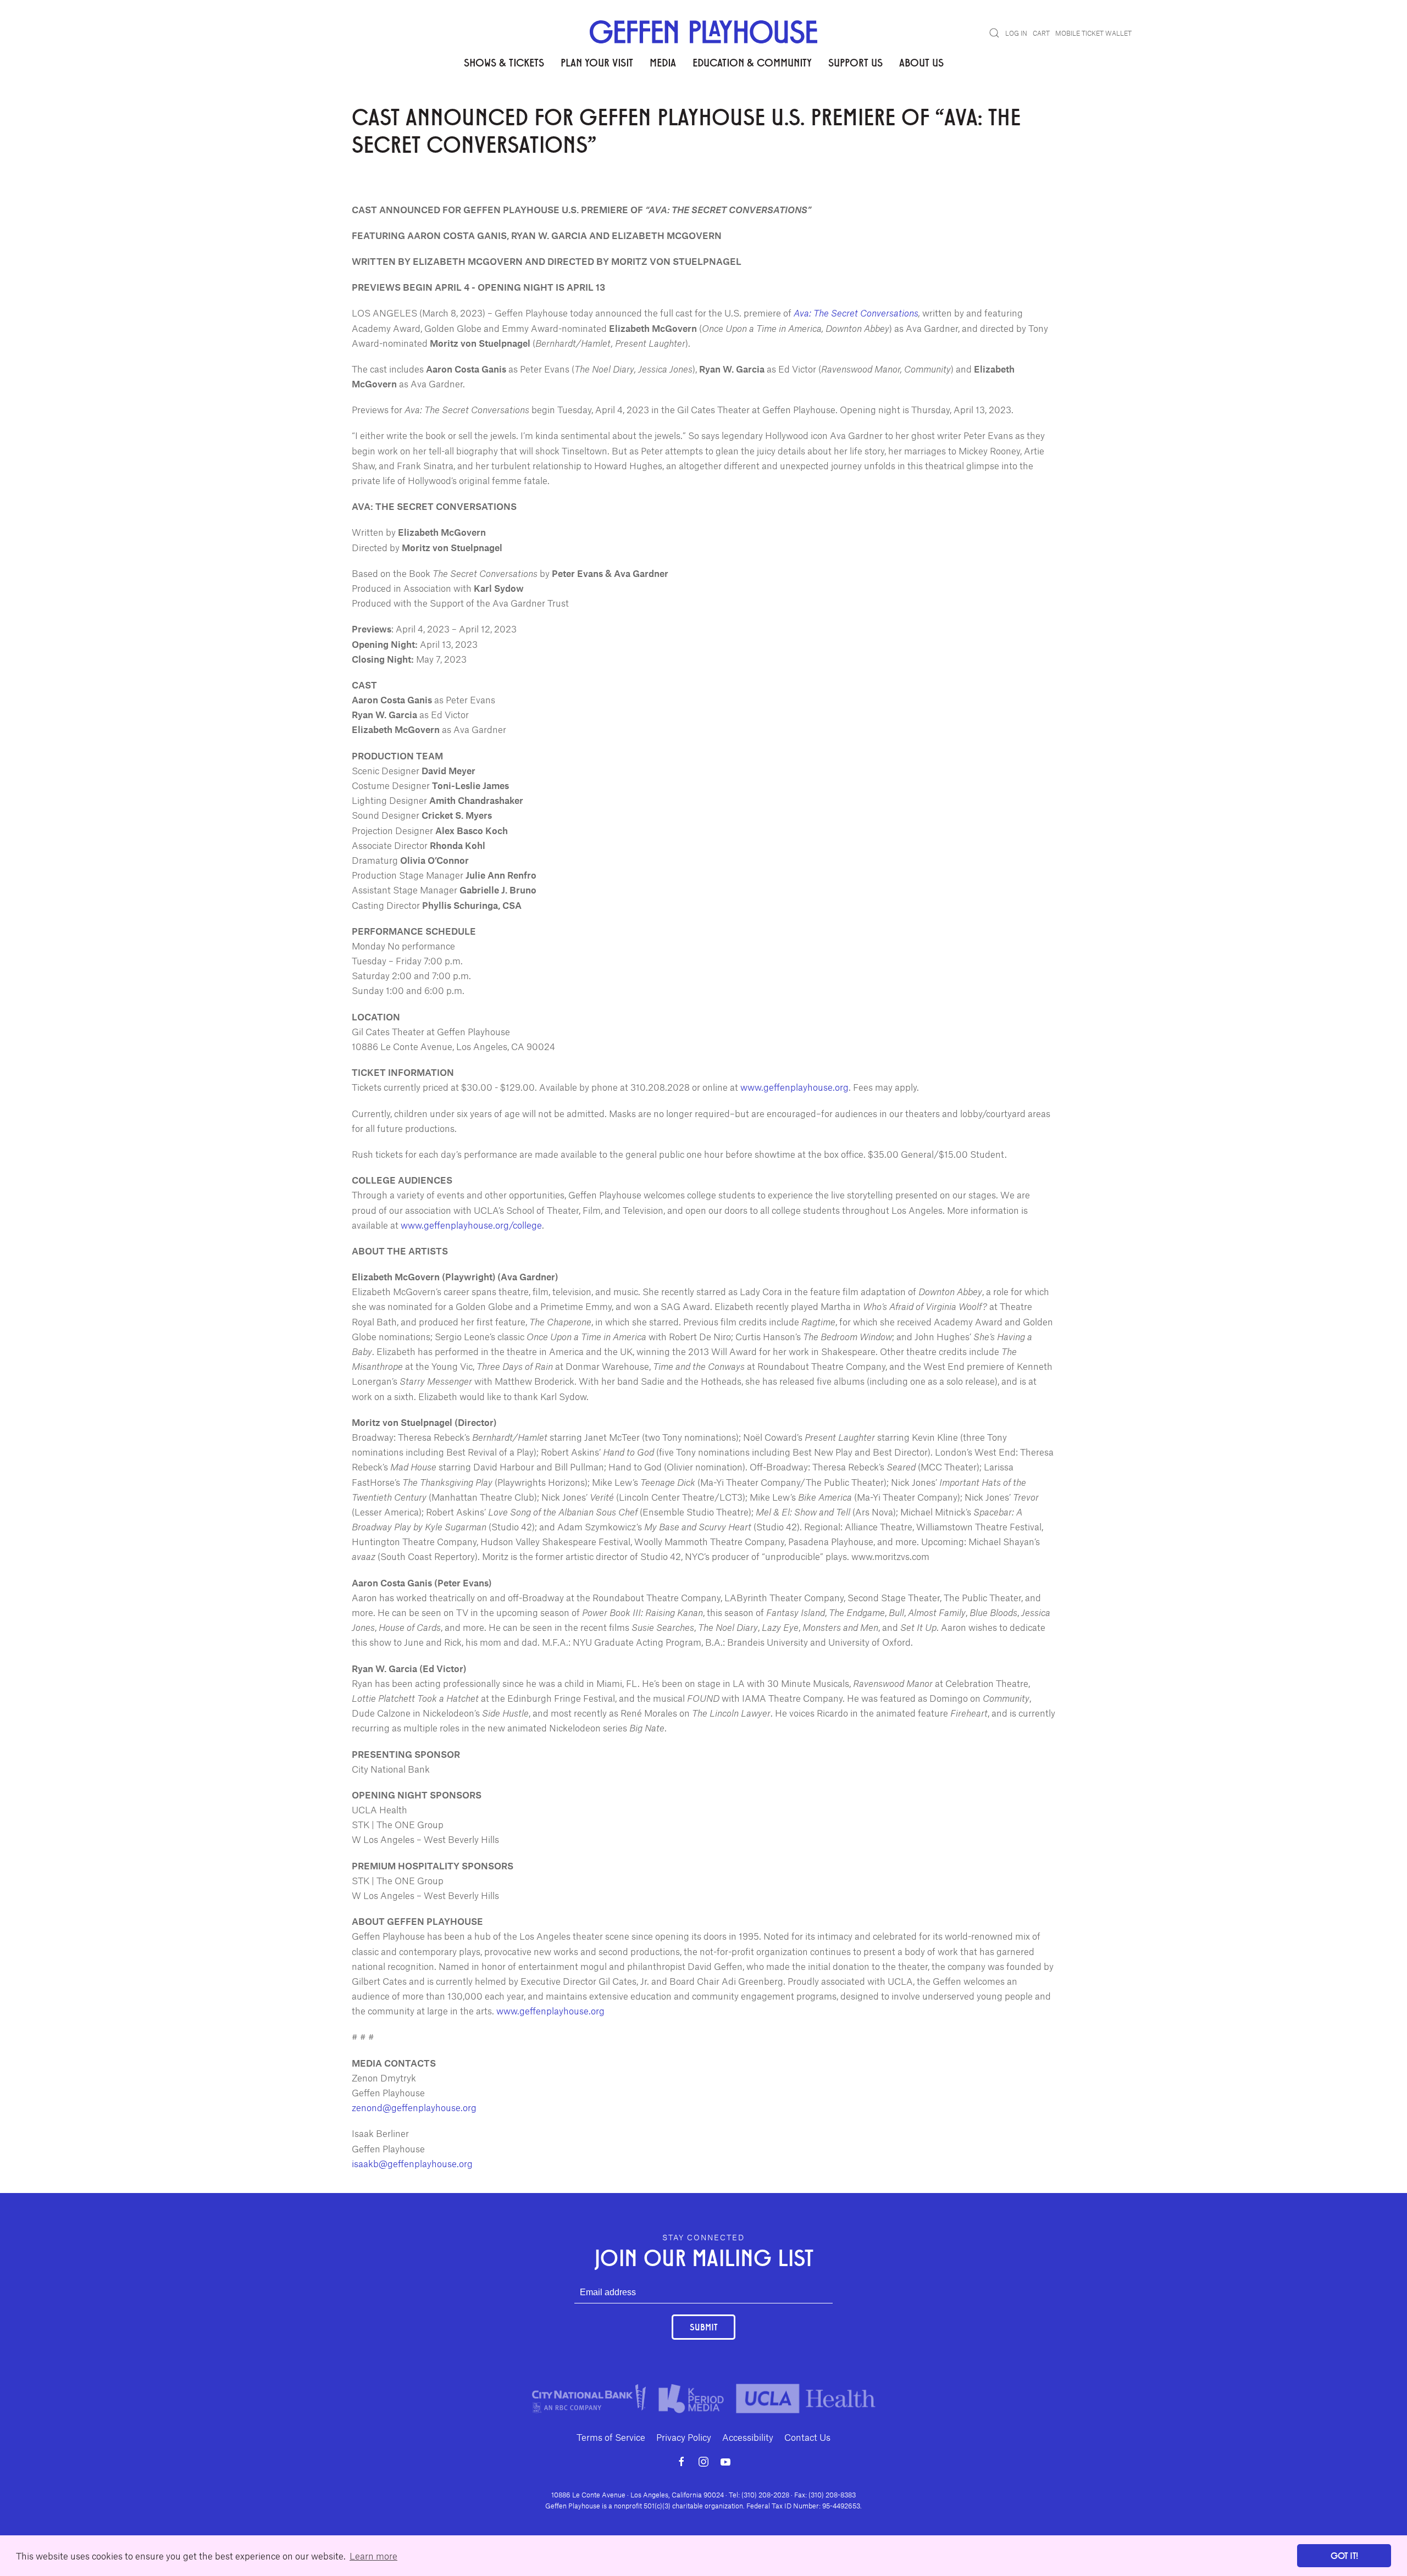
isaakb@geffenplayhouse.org (412, 2163)
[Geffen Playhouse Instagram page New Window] (703, 2462)
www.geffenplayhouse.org (794, 1087)
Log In (1016, 33)
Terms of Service (611, 2437)
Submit (703, 2327)
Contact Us (807, 2437)
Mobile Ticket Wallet (1093, 33)
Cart (1041, 33)
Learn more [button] (373, 2556)
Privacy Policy (684, 2437)
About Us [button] (921, 62)
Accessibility (748, 2437)
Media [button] (663, 62)
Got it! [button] (1344, 2555)
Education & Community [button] (752, 62)
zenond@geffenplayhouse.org (414, 2107)
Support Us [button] (855, 62)
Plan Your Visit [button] (597, 62)
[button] (994, 33)
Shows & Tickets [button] (504, 62)
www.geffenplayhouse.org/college (471, 1225)
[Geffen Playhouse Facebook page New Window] (682, 2462)
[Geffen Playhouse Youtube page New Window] (725, 2462)
